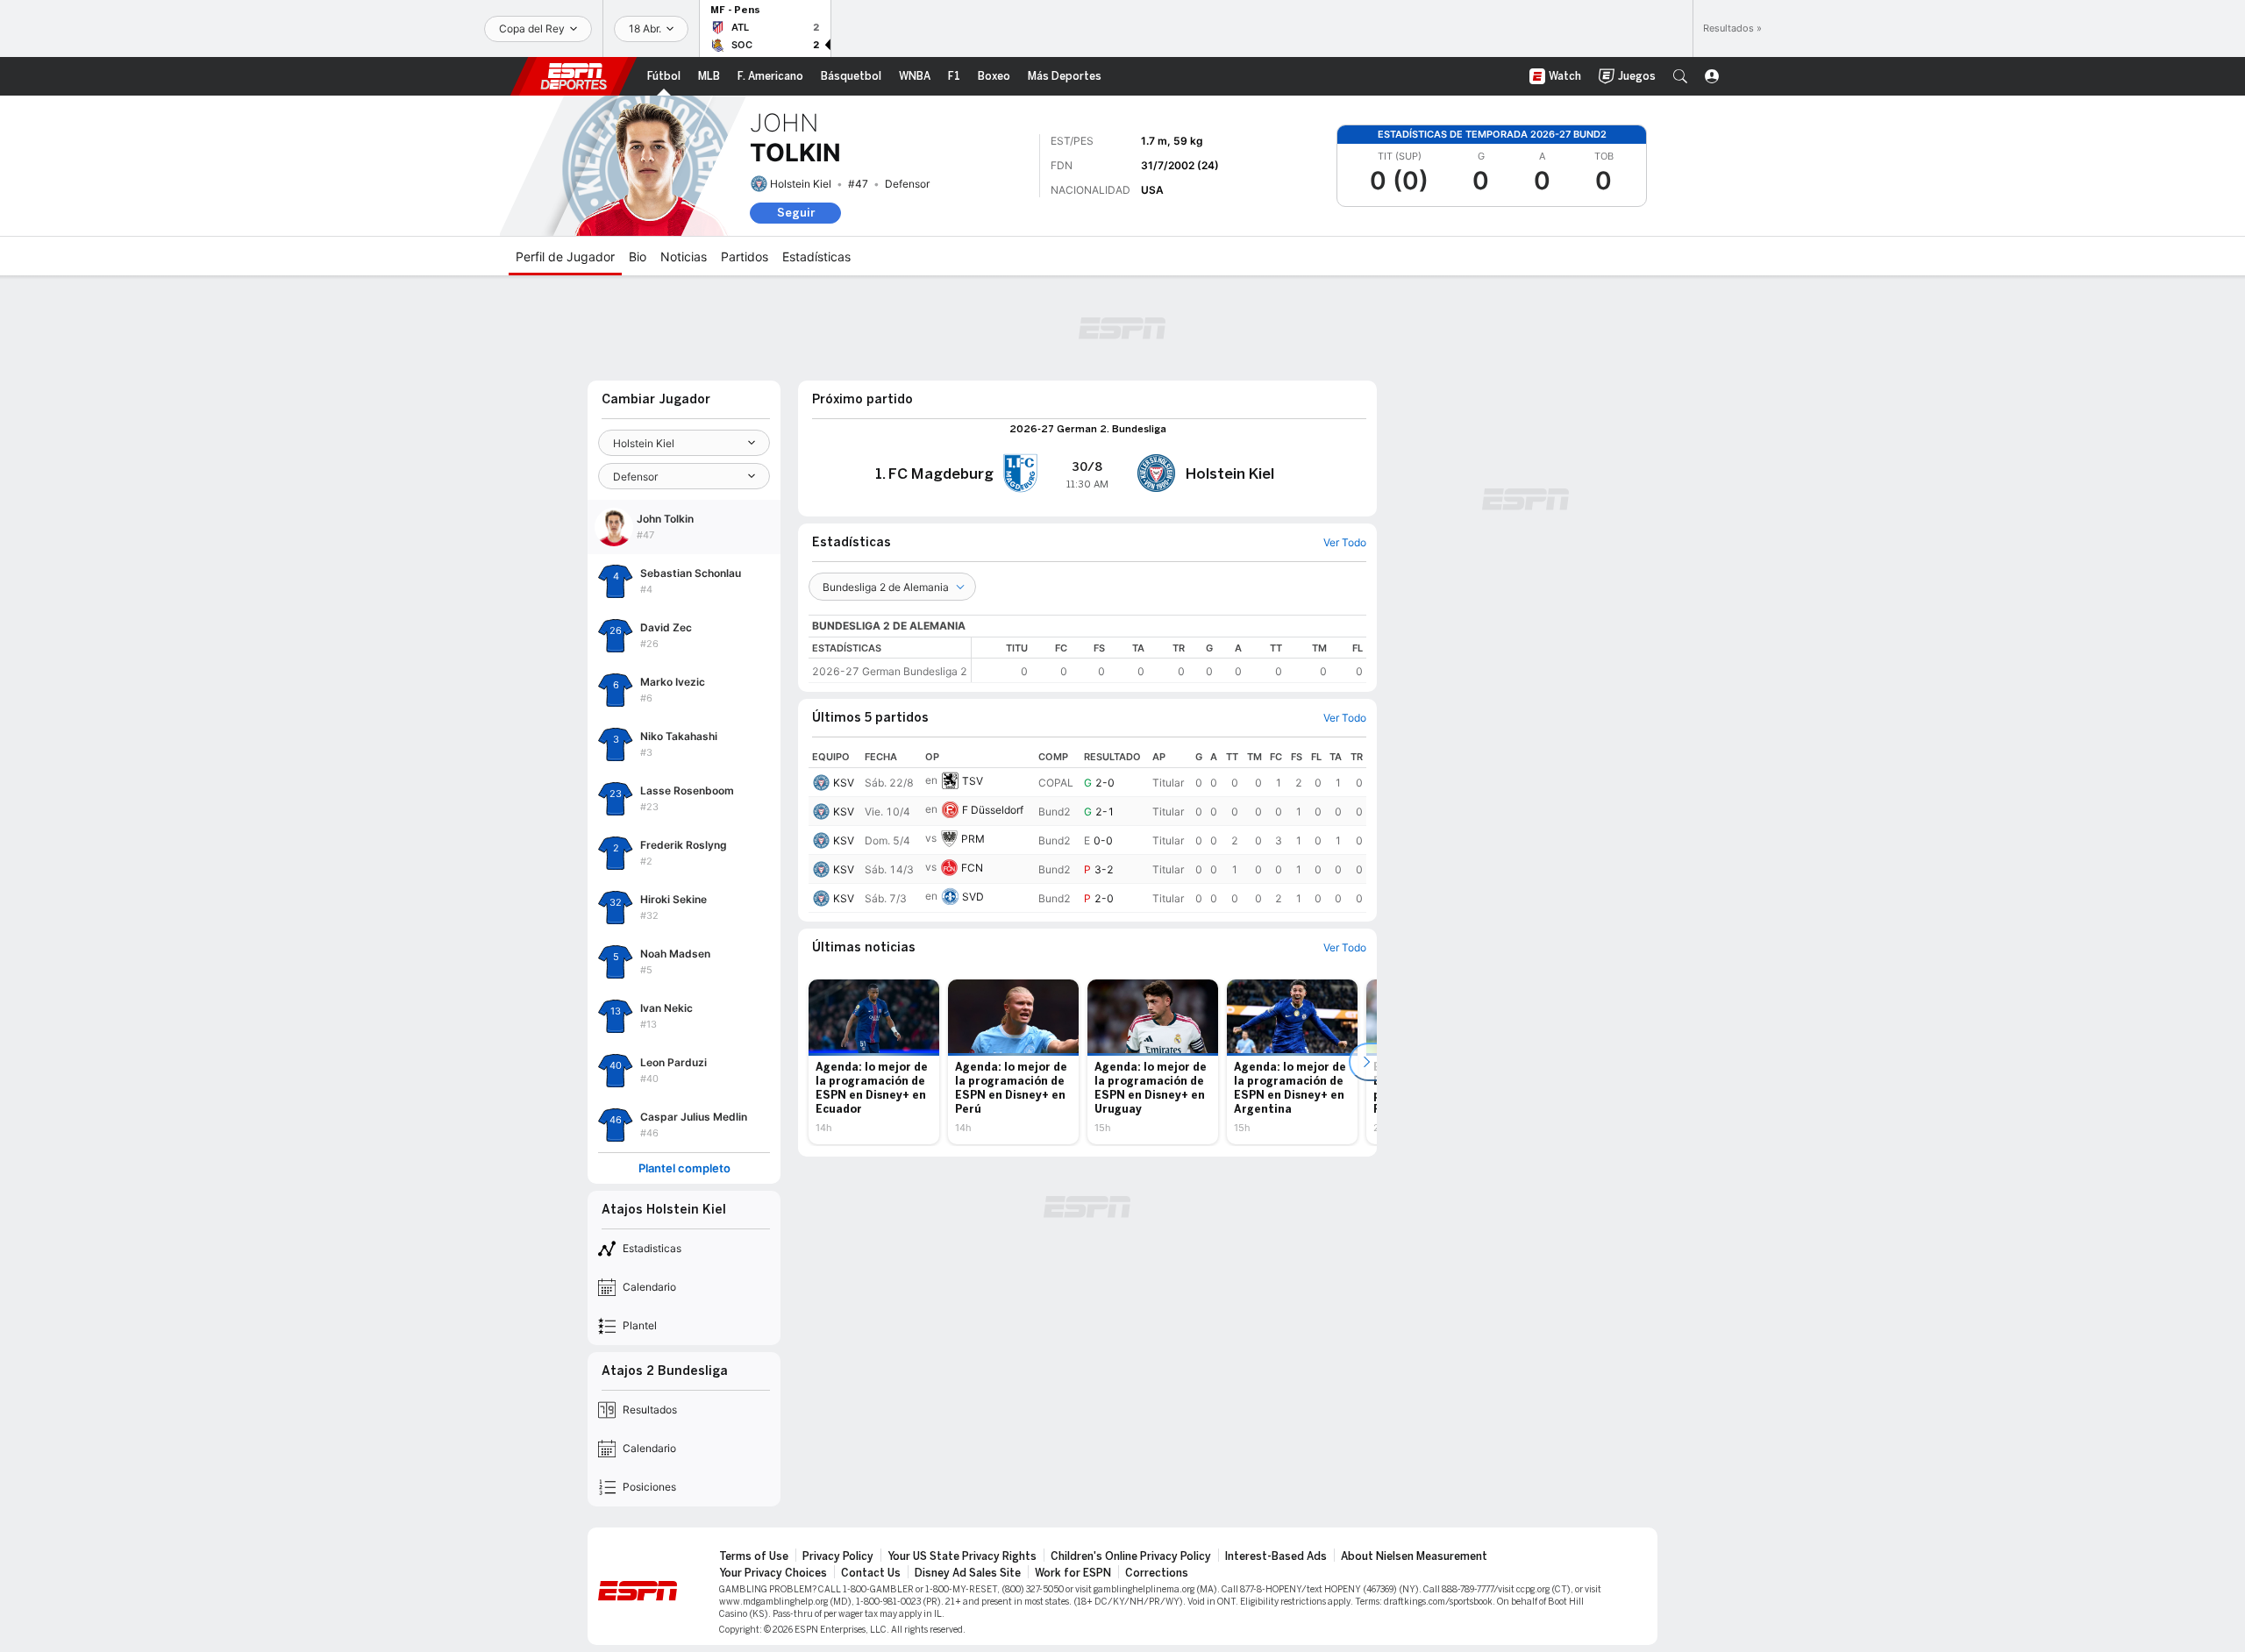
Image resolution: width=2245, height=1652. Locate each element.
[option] (874, 1062)
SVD (973, 897)
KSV (844, 783)
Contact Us (871, 1573)
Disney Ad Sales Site (968, 1573)
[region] (1169, 660)
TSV (973, 781)
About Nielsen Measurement (1414, 1556)
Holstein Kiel (801, 184)
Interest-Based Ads (1276, 1556)
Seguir (796, 213)
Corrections (1157, 1573)
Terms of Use (754, 1556)
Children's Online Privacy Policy (1131, 1556)
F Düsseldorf (993, 810)
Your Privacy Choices (773, 1573)
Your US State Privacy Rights (962, 1556)
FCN (972, 868)
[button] (1680, 76)
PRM (973, 839)
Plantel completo (684, 1168)
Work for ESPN (1073, 1573)
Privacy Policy (838, 1556)
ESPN (574, 76)
